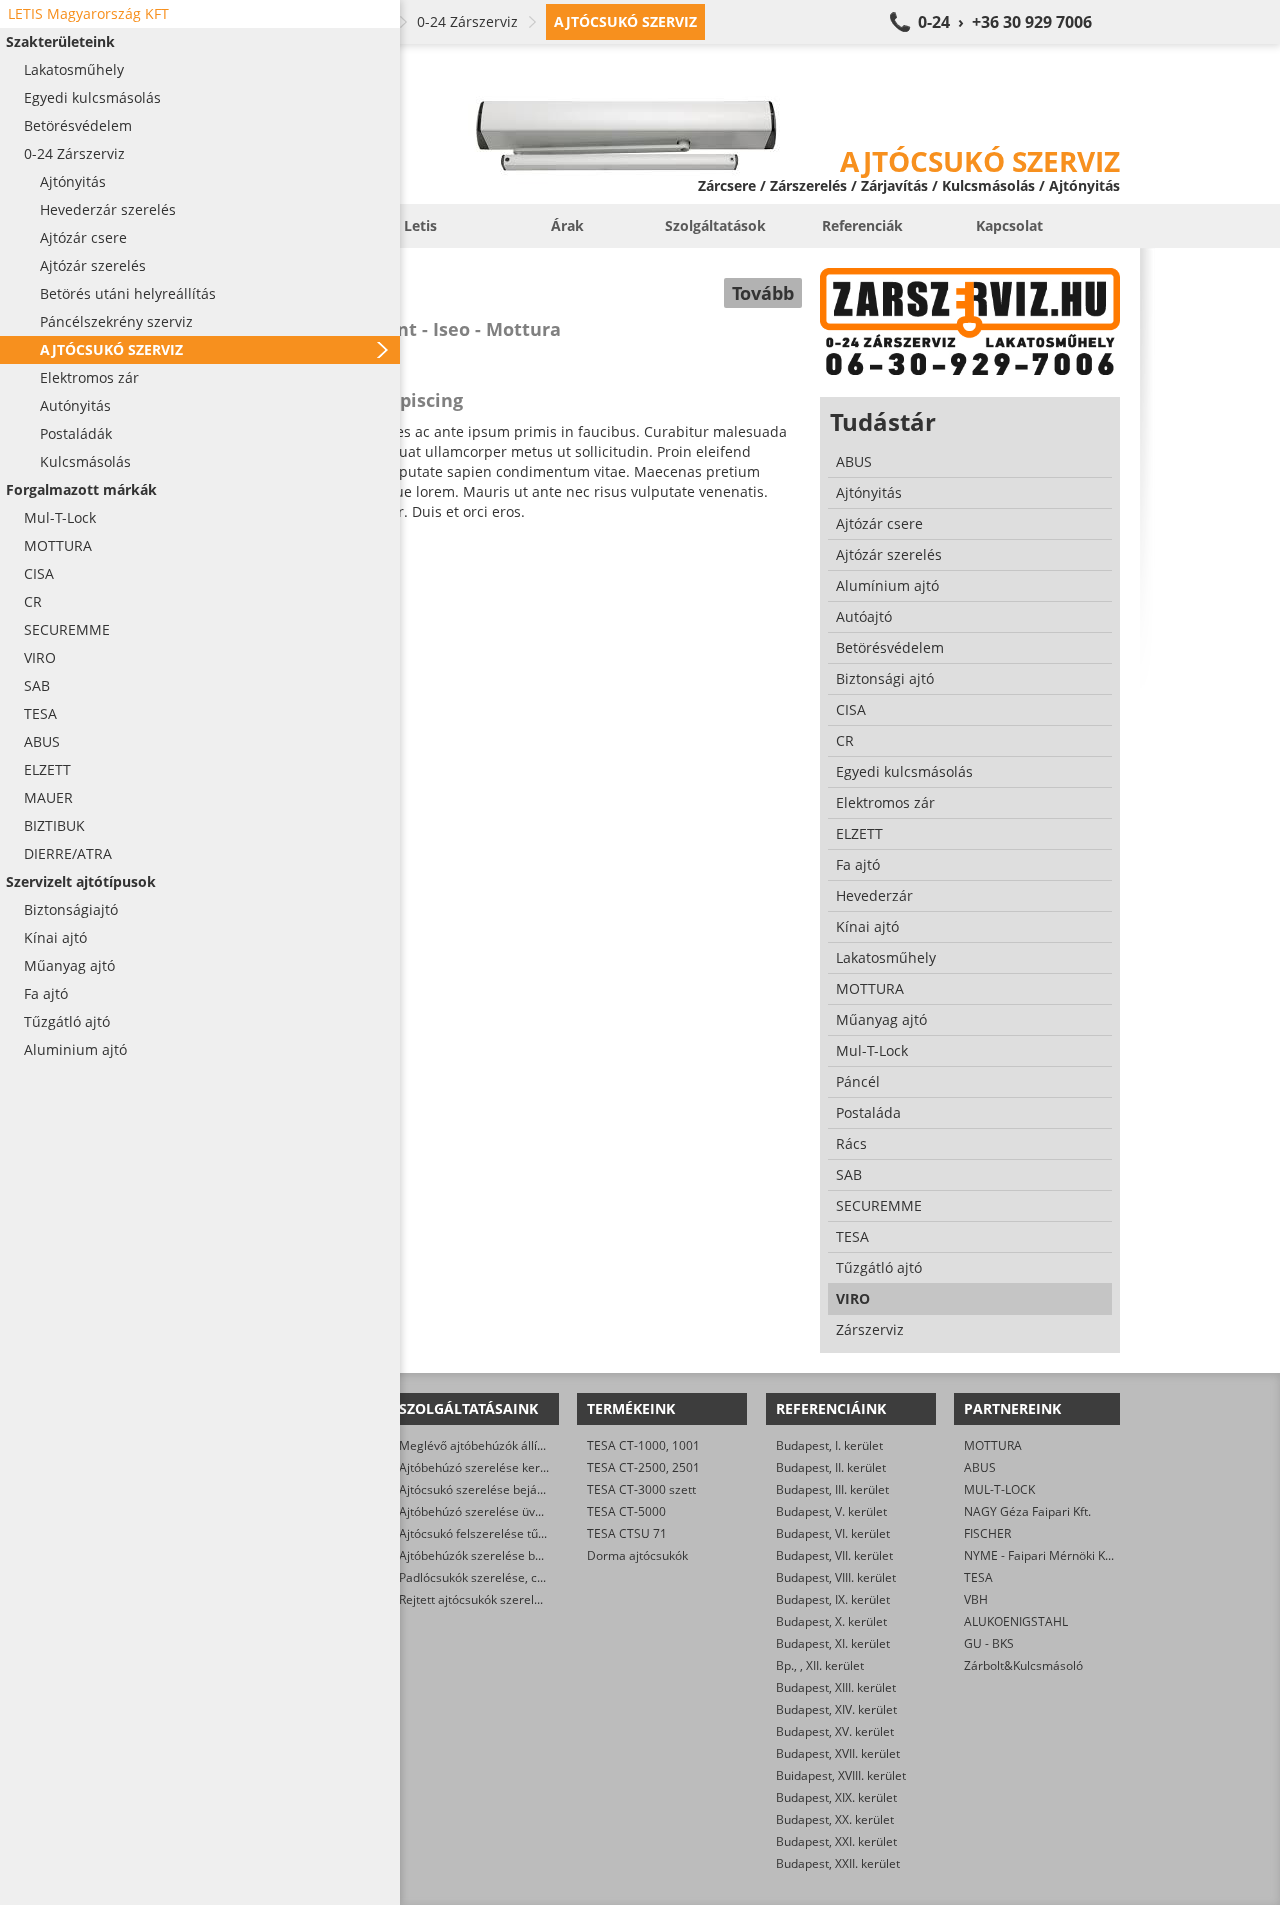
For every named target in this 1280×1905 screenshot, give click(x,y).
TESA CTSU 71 (627, 1533)
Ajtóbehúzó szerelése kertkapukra (494, 1467)
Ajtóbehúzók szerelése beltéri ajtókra (502, 1555)
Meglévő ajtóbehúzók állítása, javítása (504, 1445)
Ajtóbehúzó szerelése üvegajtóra (490, 1511)
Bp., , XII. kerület (820, 1665)
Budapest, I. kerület (829, 1445)
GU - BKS (989, 1643)
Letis (420, 225)
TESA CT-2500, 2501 (643, 1467)
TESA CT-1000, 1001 (643, 1445)
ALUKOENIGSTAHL (1016, 1621)
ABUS (980, 1467)
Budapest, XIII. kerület (836, 1687)
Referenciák (862, 225)
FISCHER (987, 1533)
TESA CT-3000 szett (641, 1489)
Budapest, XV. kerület (835, 1731)
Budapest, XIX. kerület (836, 1797)
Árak (567, 225)
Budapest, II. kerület (831, 1467)
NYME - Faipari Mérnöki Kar (1040, 1555)
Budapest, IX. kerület (833, 1599)
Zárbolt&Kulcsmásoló (1023, 1665)
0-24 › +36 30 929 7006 (1005, 22)
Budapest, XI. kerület (833, 1643)
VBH (976, 1599)
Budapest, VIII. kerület (836, 1577)
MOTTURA (993, 1445)
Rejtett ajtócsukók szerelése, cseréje (500, 1599)
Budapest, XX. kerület (835, 1819)
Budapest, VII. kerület (834, 1555)
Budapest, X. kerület (831, 1621)
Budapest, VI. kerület (833, 1533)
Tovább (763, 293)
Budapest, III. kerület (832, 1489)
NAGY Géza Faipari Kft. (1027, 1511)
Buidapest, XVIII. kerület (841, 1775)
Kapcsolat (1009, 225)
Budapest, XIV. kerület (836, 1709)
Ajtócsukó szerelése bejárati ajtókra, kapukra (524, 1489)
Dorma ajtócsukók (637, 1555)
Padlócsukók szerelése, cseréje (485, 1577)
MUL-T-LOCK (999, 1489)
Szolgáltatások (715, 225)
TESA (978, 1577)
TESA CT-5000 (626, 1511)
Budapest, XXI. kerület (836, 1841)
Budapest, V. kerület (831, 1511)
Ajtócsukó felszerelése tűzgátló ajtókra (506, 1533)
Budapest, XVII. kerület (838, 1753)
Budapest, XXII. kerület (838, 1863)
